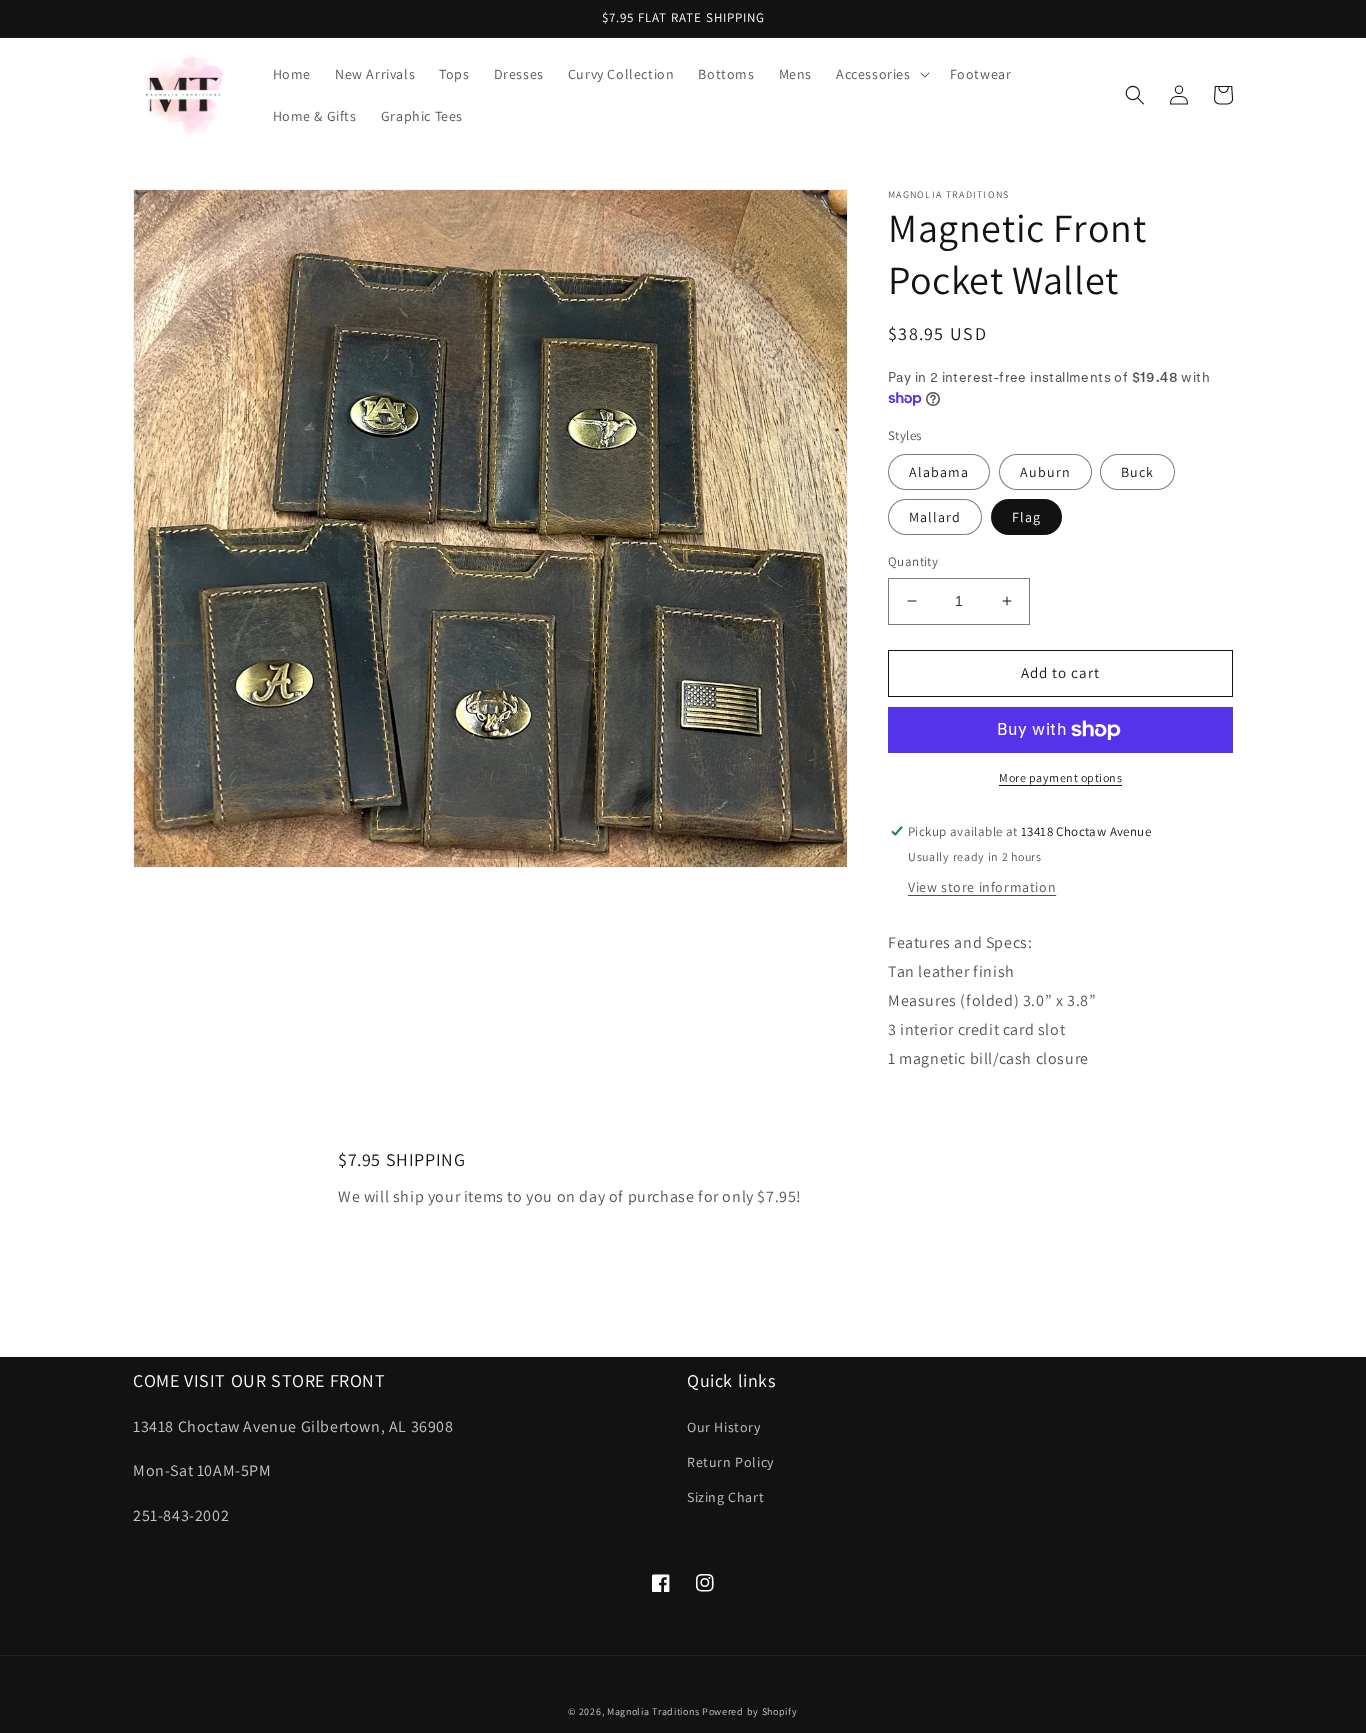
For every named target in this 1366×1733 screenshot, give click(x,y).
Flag (1026, 517)
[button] (881, 74)
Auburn (1045, 472)
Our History (724, 1427)
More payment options (1060, 777)
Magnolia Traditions (653, 1711)
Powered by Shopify (750, 1711)
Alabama (939, 472)
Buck (1137, 472)
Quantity (913, 561)
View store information (982, 887)
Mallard (935, 517)
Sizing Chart (725, 1497)
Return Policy (730, 1462)
